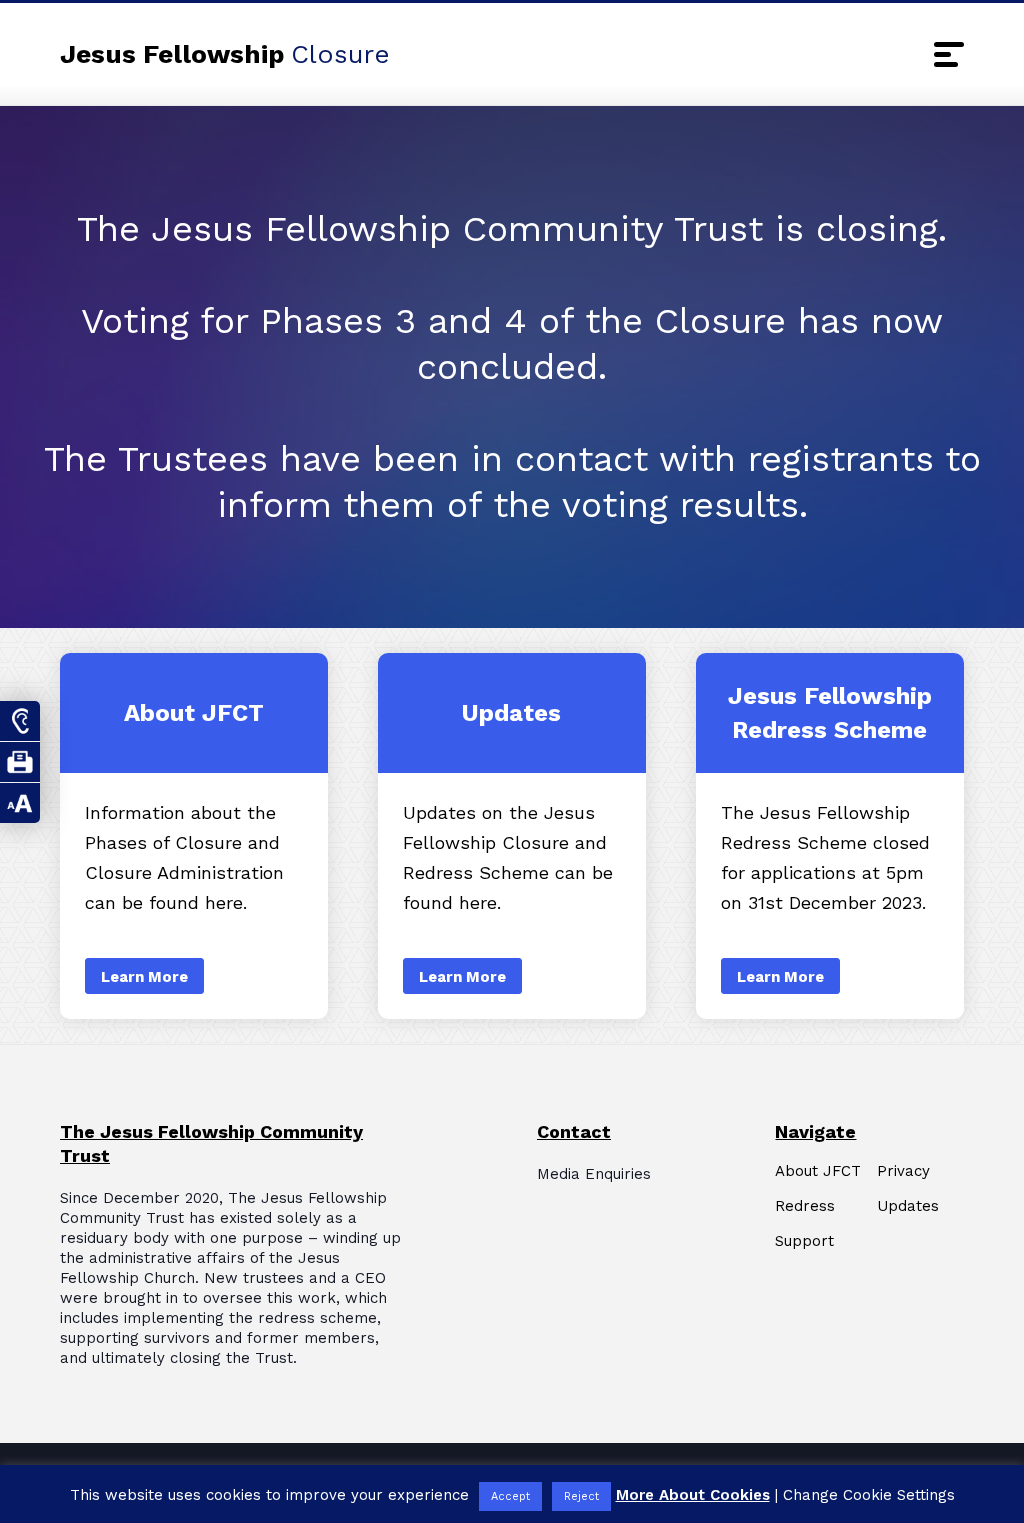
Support (804, 1241)
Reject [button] (581, 1496)
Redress (805, 1206)
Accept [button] (510, 1496)
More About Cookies (693, 1495)
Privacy (903, 1171)
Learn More (194, 836)
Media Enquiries (594, 1174)
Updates (908, 1206)
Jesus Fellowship (225, 54)
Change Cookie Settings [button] (869, 1495)
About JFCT (818, 1171)
